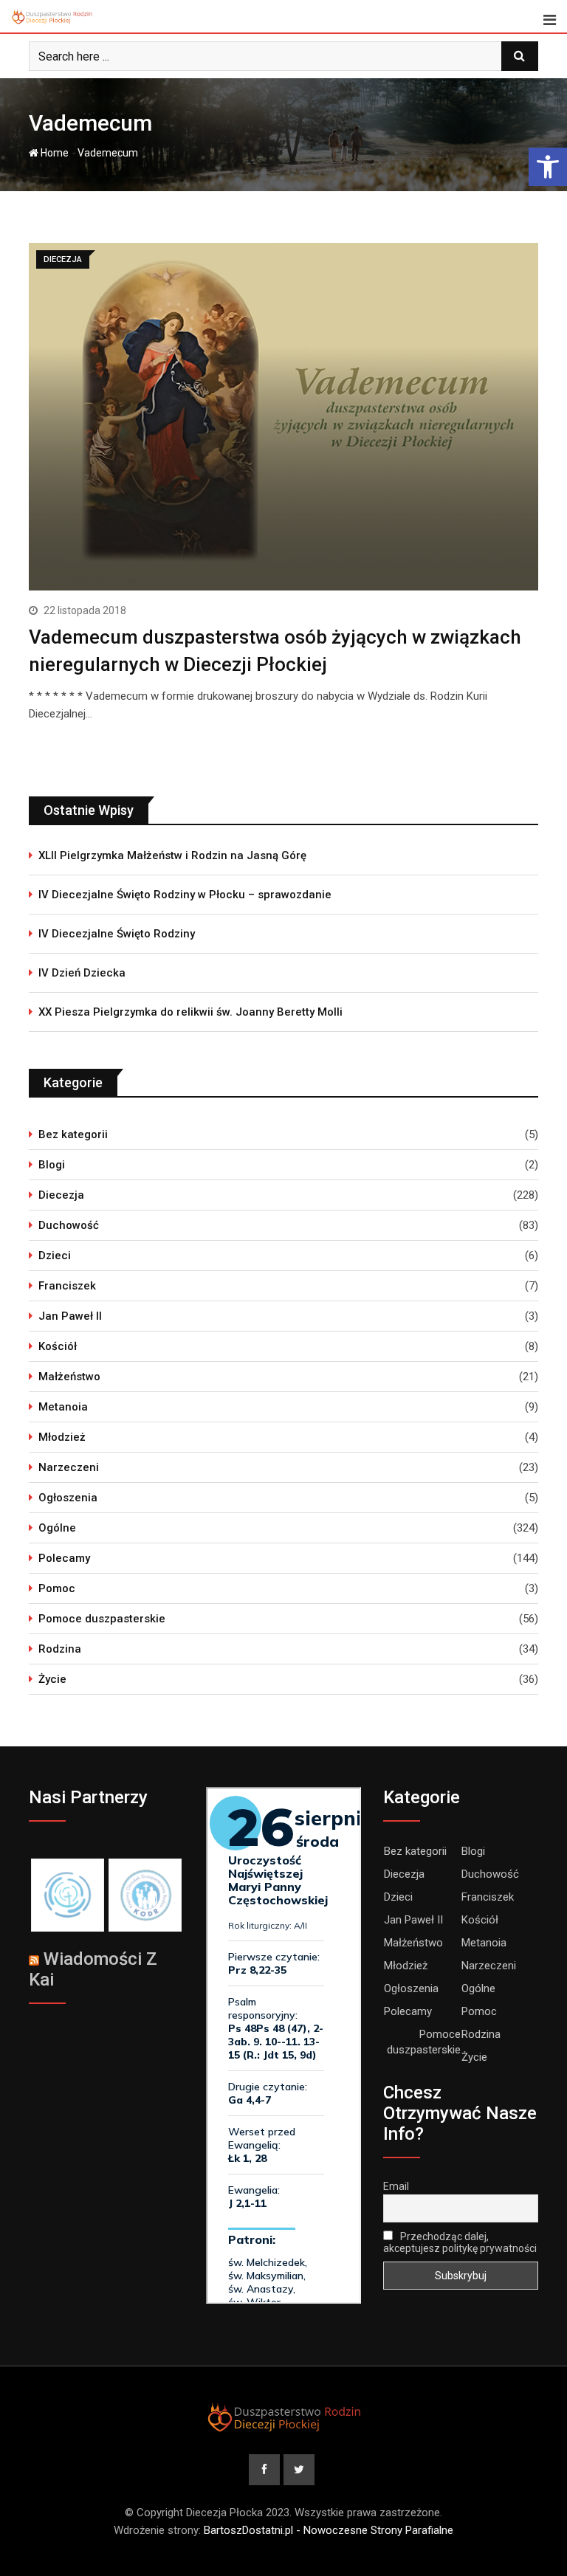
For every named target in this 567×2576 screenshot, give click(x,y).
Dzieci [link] (55, 1256)
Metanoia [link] (63, 1407)
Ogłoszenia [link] (68, 1498)
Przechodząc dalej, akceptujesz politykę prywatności (460, 2242)
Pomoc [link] (57, 1588)
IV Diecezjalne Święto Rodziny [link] (117, 934)
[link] (548, 167)
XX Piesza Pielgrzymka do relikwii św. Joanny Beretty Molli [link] (190, 1012)
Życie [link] (52, 1679)
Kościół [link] (58, 1346)
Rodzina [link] (60, 1649)
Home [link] (54, 153)
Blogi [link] (52, 1165)
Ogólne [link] (57, 1528)
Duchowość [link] (69, 1225)
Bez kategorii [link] (73, 1134)
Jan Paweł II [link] (70, 1316)
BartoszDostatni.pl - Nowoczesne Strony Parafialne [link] (329, 2530)
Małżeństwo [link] (69, 1377)
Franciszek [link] (67, 1286)
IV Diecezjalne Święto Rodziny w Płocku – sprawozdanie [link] (185, 895)
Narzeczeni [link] (69, 1467)
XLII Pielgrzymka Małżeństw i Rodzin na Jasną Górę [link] (172, 855)
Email (396, 2186)
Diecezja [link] (61, 1195)
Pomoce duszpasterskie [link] (102, 1619)
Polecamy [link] (64, 1558)
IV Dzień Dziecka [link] (82, 973)
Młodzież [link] (62, 1437)
